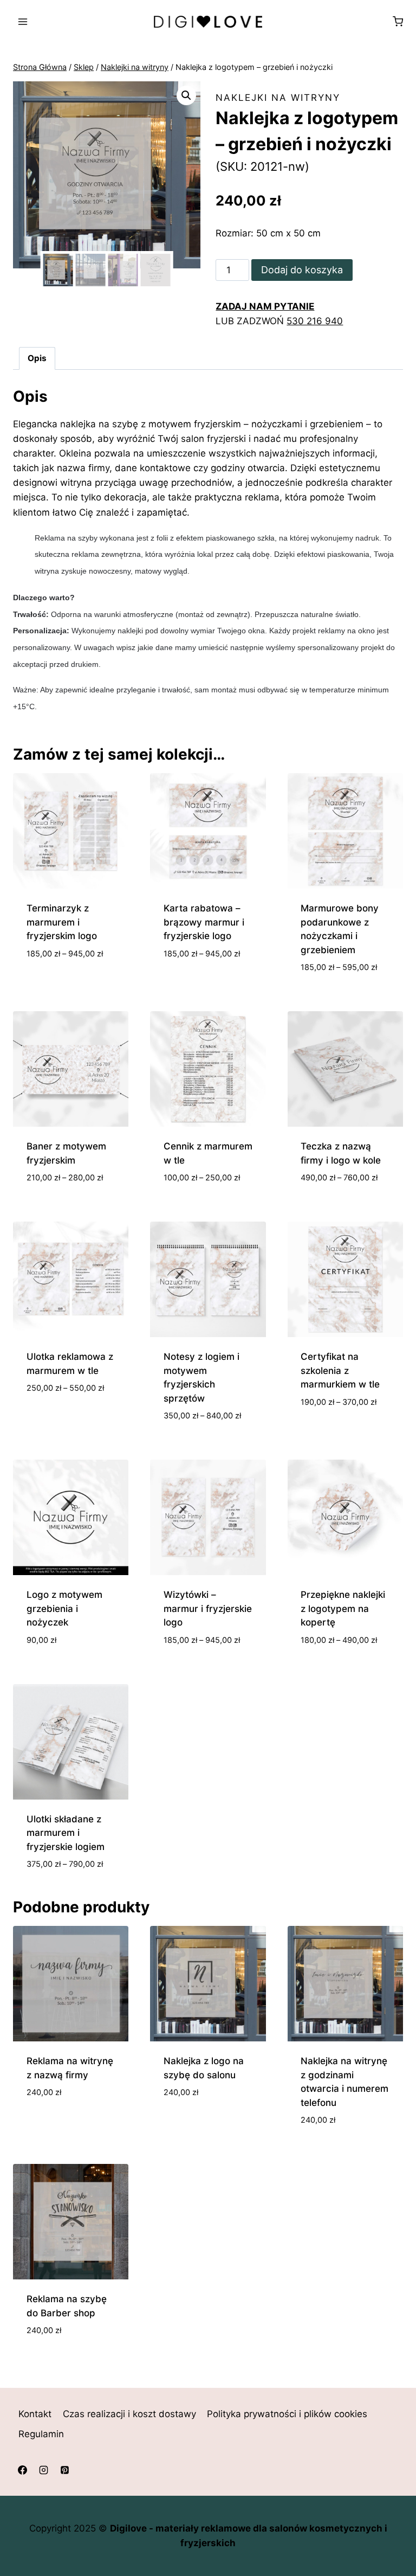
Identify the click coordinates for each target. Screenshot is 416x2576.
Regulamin (41, 2434)
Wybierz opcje (59, 986)
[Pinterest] (64, 2470)
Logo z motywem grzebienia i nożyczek (64, 1608)
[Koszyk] (398, 21)
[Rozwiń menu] (23, 21)
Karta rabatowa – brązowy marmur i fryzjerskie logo (204, 922)
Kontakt (35, 2414)
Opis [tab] (37, 358)
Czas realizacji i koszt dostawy (129, 2414)
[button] (186, 95)
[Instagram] (43, 2470)
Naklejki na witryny (278, 98)
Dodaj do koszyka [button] (68, 2110)
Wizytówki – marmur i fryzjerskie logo (208, 1608)
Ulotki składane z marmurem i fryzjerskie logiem (66, 1833)
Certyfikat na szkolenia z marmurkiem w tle (340, 1370)
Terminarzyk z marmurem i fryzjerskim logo (62, 922)
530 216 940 (315, 321)
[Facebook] (22, 2470)
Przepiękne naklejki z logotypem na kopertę (343, 1608)
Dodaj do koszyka (302, 270)
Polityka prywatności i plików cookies (287, 2414)
